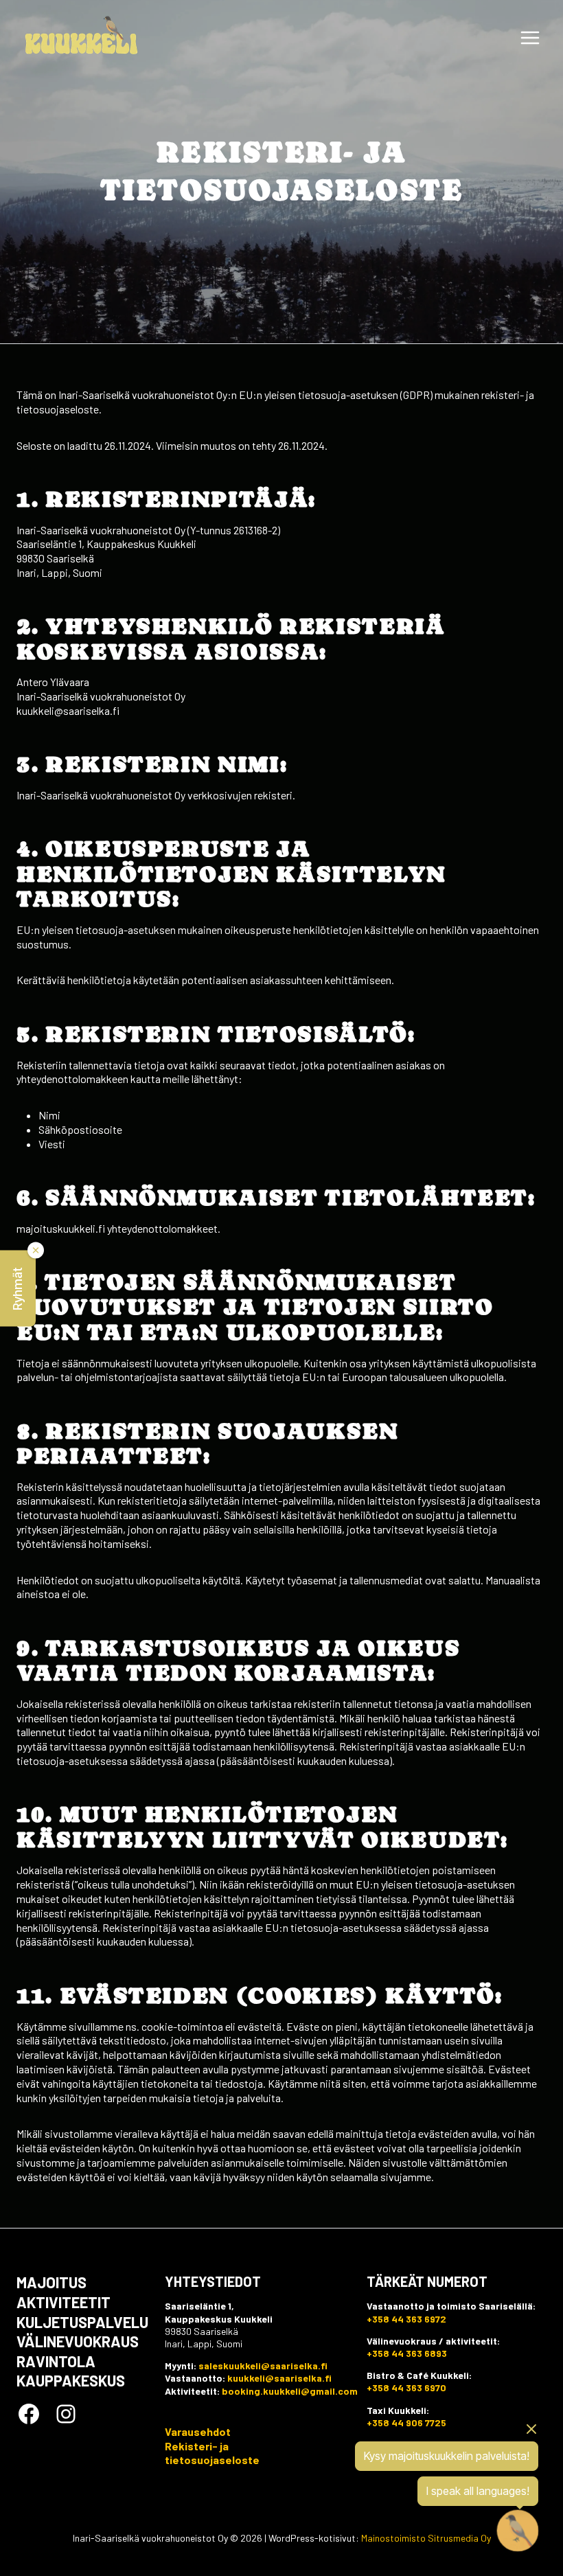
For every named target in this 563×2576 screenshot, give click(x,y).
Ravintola (56, 2361)
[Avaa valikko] (530, 37)
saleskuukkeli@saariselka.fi (263, 2366)
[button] (18, 1288)
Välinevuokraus (78, 2341)
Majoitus (51, 2282)
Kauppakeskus (71, 2380)
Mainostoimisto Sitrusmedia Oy (426, 2538)
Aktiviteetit (64, 2302)
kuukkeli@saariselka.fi (279, 2378)
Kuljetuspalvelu (82, 2322)
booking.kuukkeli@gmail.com (290, 2391)
